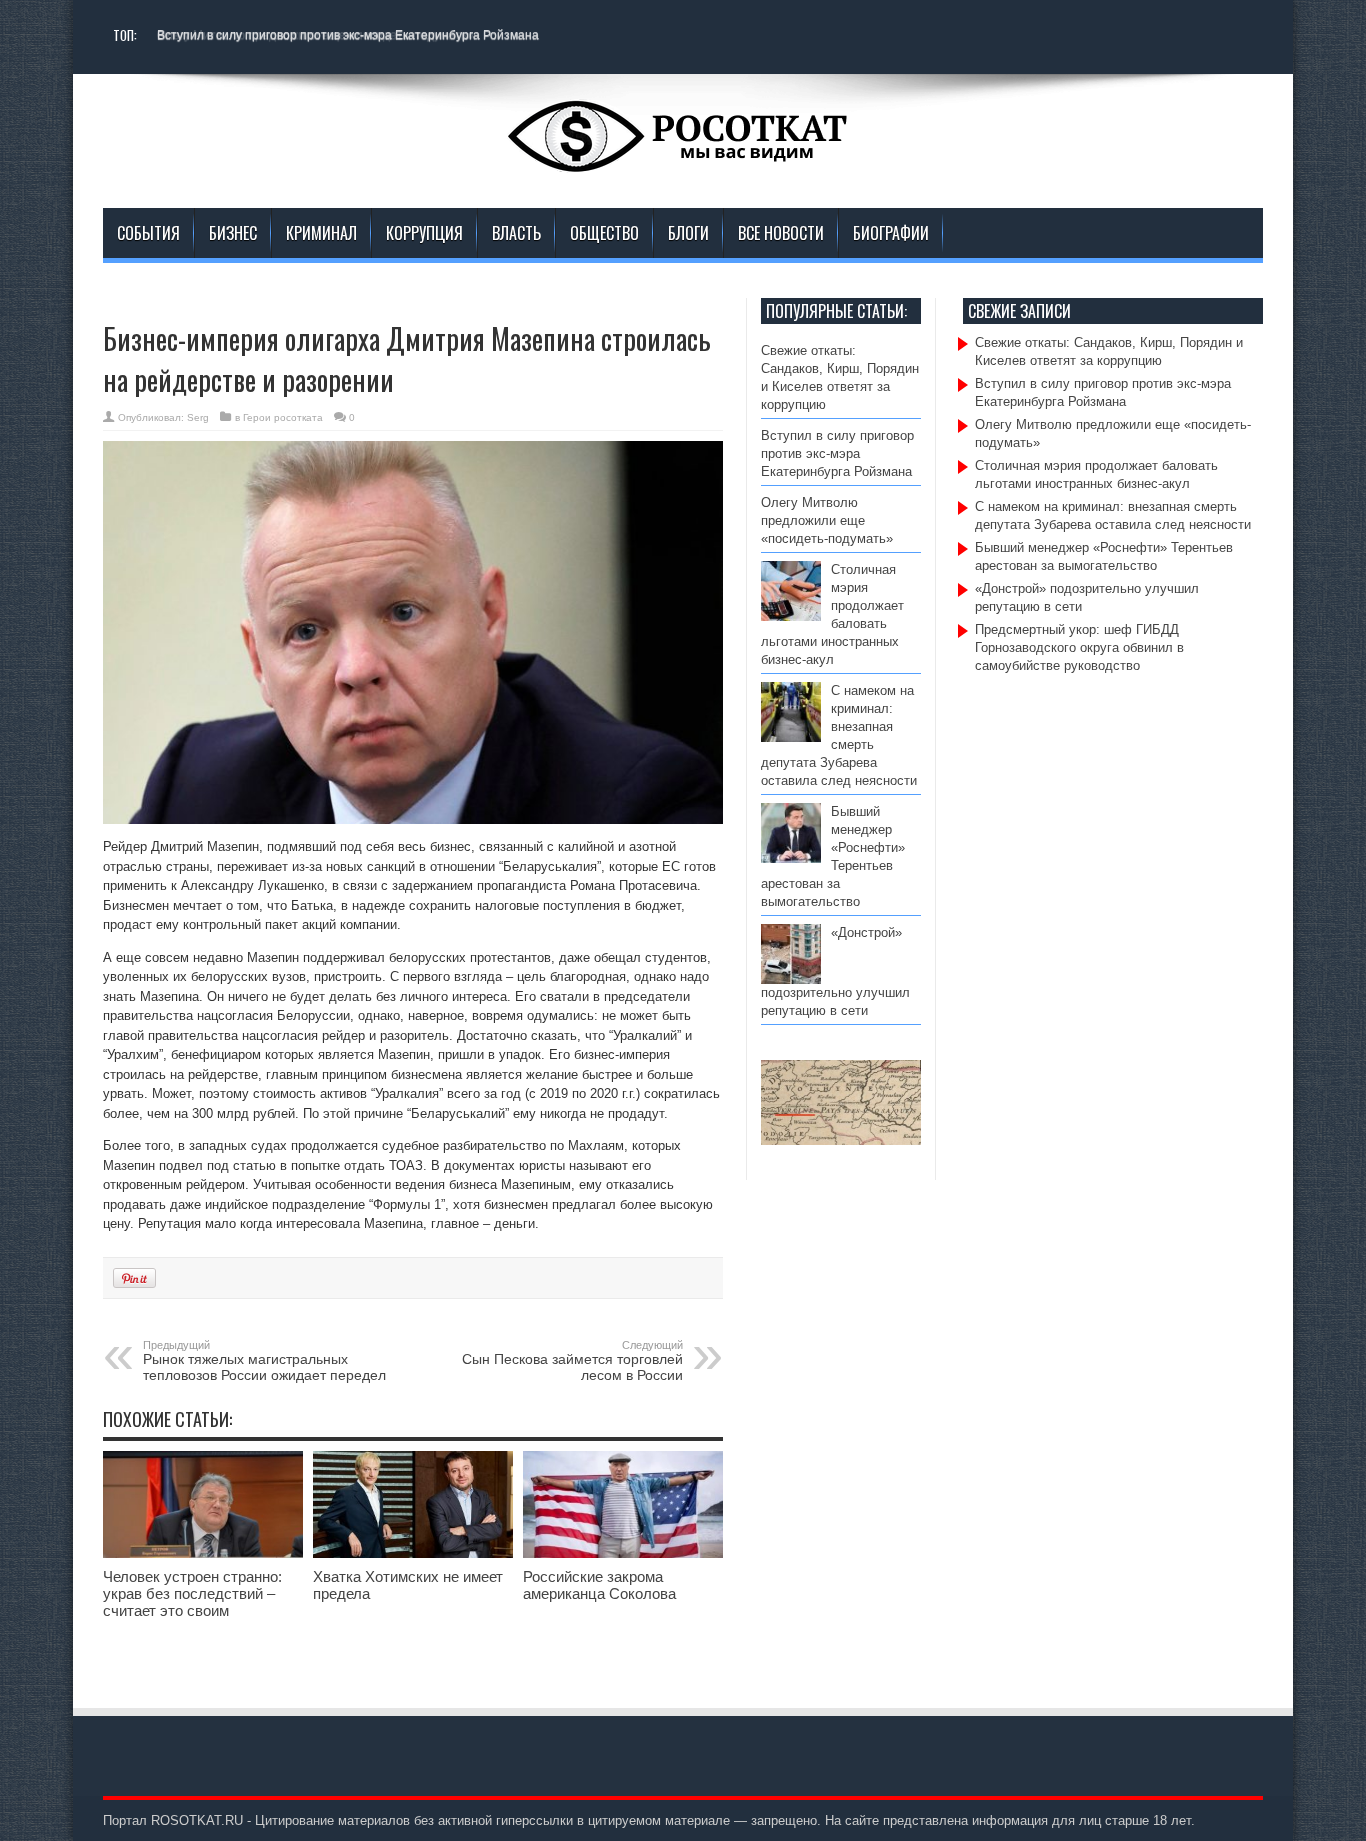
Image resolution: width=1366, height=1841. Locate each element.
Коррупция (424, 233)
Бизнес (233, 233)
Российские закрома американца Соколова (599, 1585)
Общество (604, 233)
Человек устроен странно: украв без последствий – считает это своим (192, 1593)
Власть (516, 233)
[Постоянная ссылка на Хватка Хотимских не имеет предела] (413, 1553)
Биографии (891, 233)
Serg (198, 417)
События (148, 233)
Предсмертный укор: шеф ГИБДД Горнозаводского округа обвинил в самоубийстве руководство (1079, 647)
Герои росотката (283, 417)
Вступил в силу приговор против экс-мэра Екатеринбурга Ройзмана (348, 35)
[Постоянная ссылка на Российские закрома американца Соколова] (623, 1553)
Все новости (781, 233)
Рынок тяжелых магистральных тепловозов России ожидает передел (264, 1361)
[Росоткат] (683, 158)
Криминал (321, 233)
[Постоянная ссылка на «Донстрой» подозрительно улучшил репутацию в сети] (791, 979)
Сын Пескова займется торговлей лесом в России (572, 1361)
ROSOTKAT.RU (197, 1820)
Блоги (688, 233)
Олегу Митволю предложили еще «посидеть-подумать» (831, 520)
